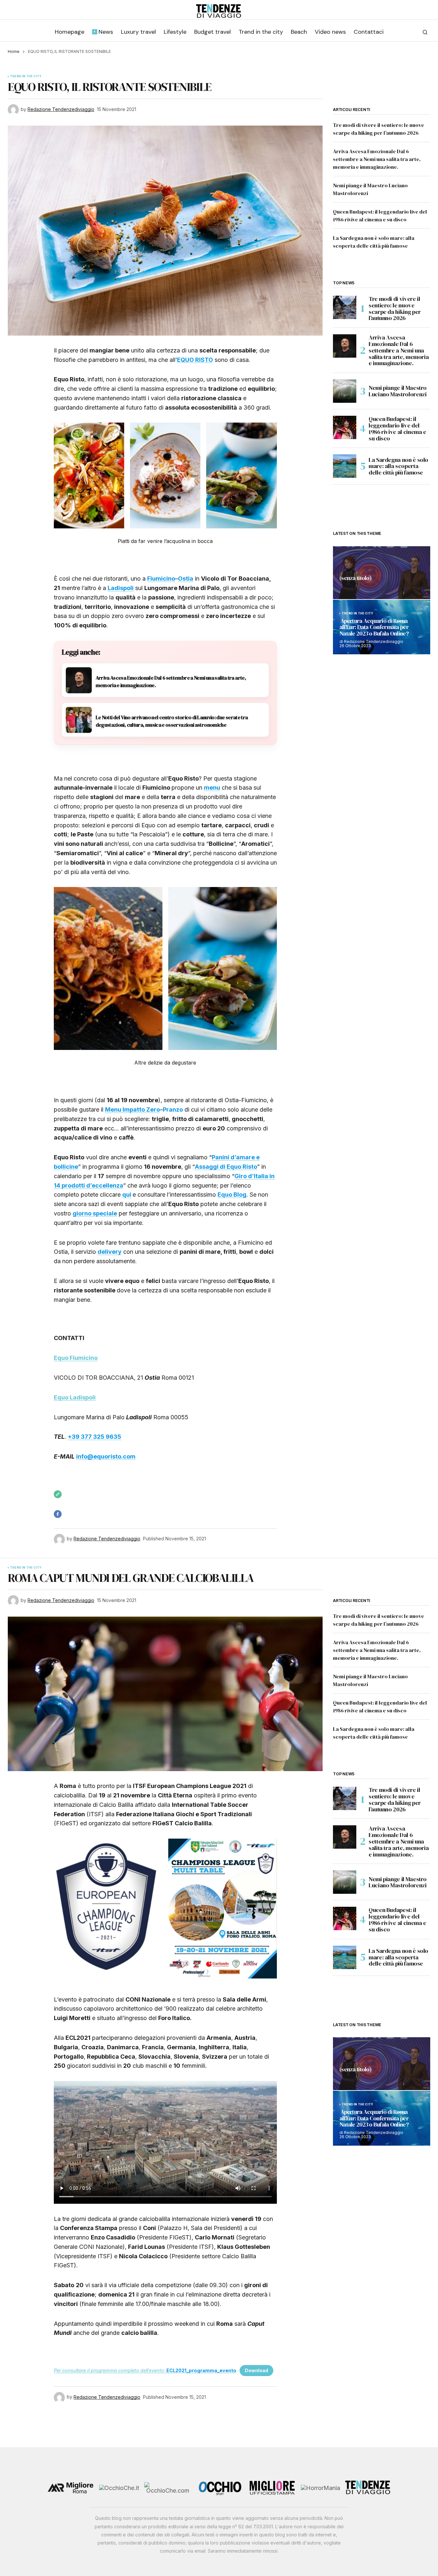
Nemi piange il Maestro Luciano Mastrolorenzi (398, 391)
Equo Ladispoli (75, 1397)
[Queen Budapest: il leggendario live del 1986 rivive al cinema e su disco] (345, 427)
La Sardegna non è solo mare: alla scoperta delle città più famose (398, 466)
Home (14, 51)
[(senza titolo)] (382, 573)
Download (256, 2370)
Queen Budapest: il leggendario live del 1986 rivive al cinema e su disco (397, 429)
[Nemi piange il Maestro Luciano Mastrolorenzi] (345, 391)
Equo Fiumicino (76, 1358)
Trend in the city (26, 76)
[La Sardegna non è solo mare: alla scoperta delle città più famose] (345, 466)
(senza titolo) (355, 578)
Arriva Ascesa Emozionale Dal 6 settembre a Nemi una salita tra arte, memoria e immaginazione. (377, 159)
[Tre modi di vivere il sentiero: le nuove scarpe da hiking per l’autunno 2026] (345, 307)
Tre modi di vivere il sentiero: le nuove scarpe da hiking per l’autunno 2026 (395, 308)
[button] (425, 32)
